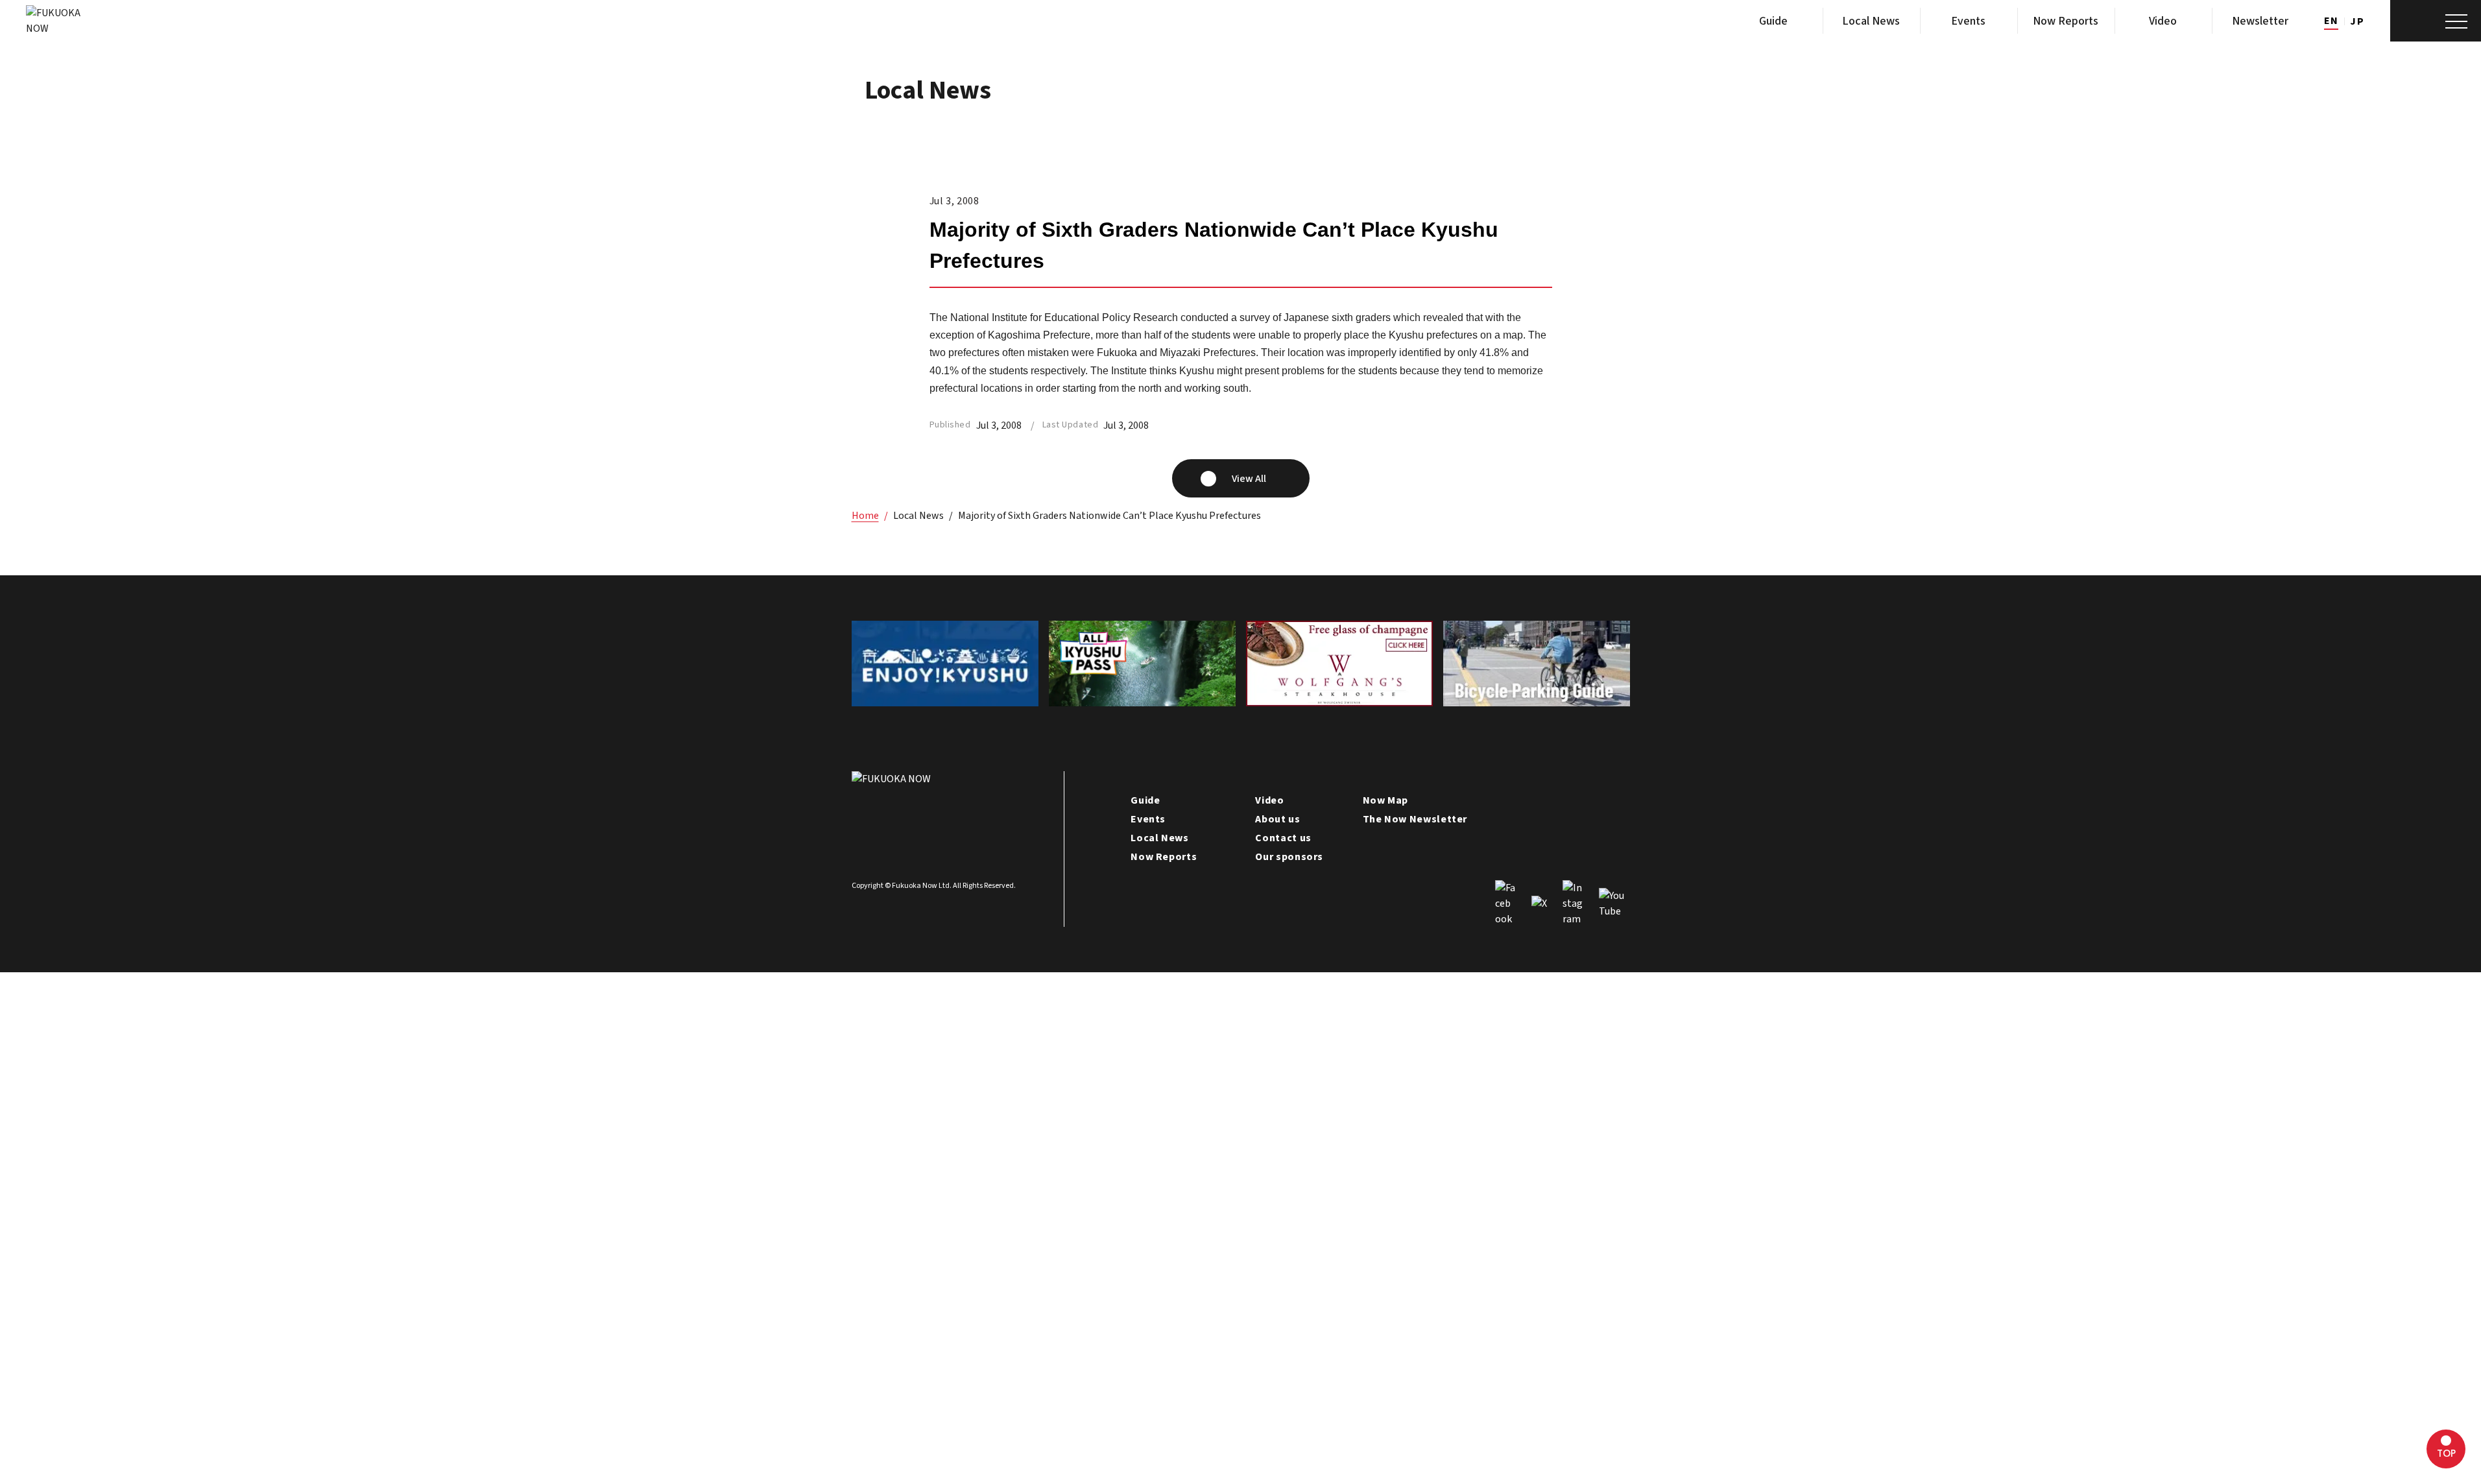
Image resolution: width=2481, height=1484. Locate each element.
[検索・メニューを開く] (2436, 21)
